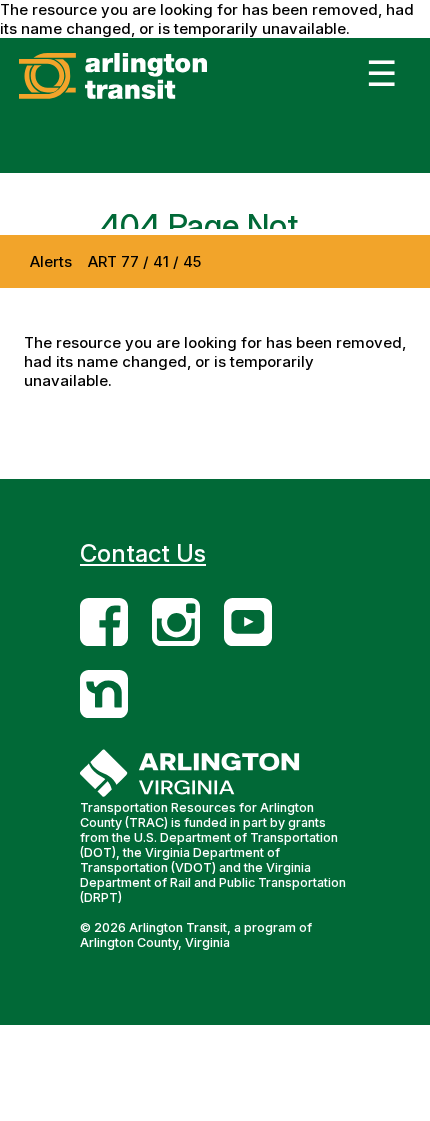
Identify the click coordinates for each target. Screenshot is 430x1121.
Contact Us (143, 553)
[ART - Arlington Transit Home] (143, 98)
